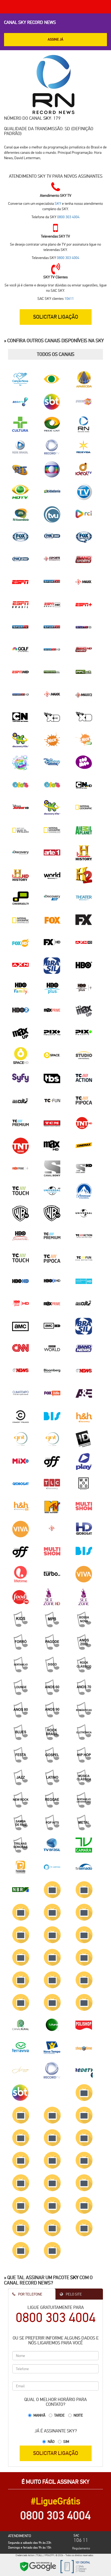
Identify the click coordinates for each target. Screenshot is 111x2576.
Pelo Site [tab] (73, 2294)
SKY (47, 118)
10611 (69, 298)
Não (51, 2442)
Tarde (59, 2415)
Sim (66, 2442)
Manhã (39, 2415)
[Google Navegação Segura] (38, 2566)
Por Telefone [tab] (30, 2294)
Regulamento (81, 2548)
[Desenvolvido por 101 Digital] (74, 2566)
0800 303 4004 (68, 217)
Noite (78, 2415)
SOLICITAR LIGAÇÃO (56, 2453)
